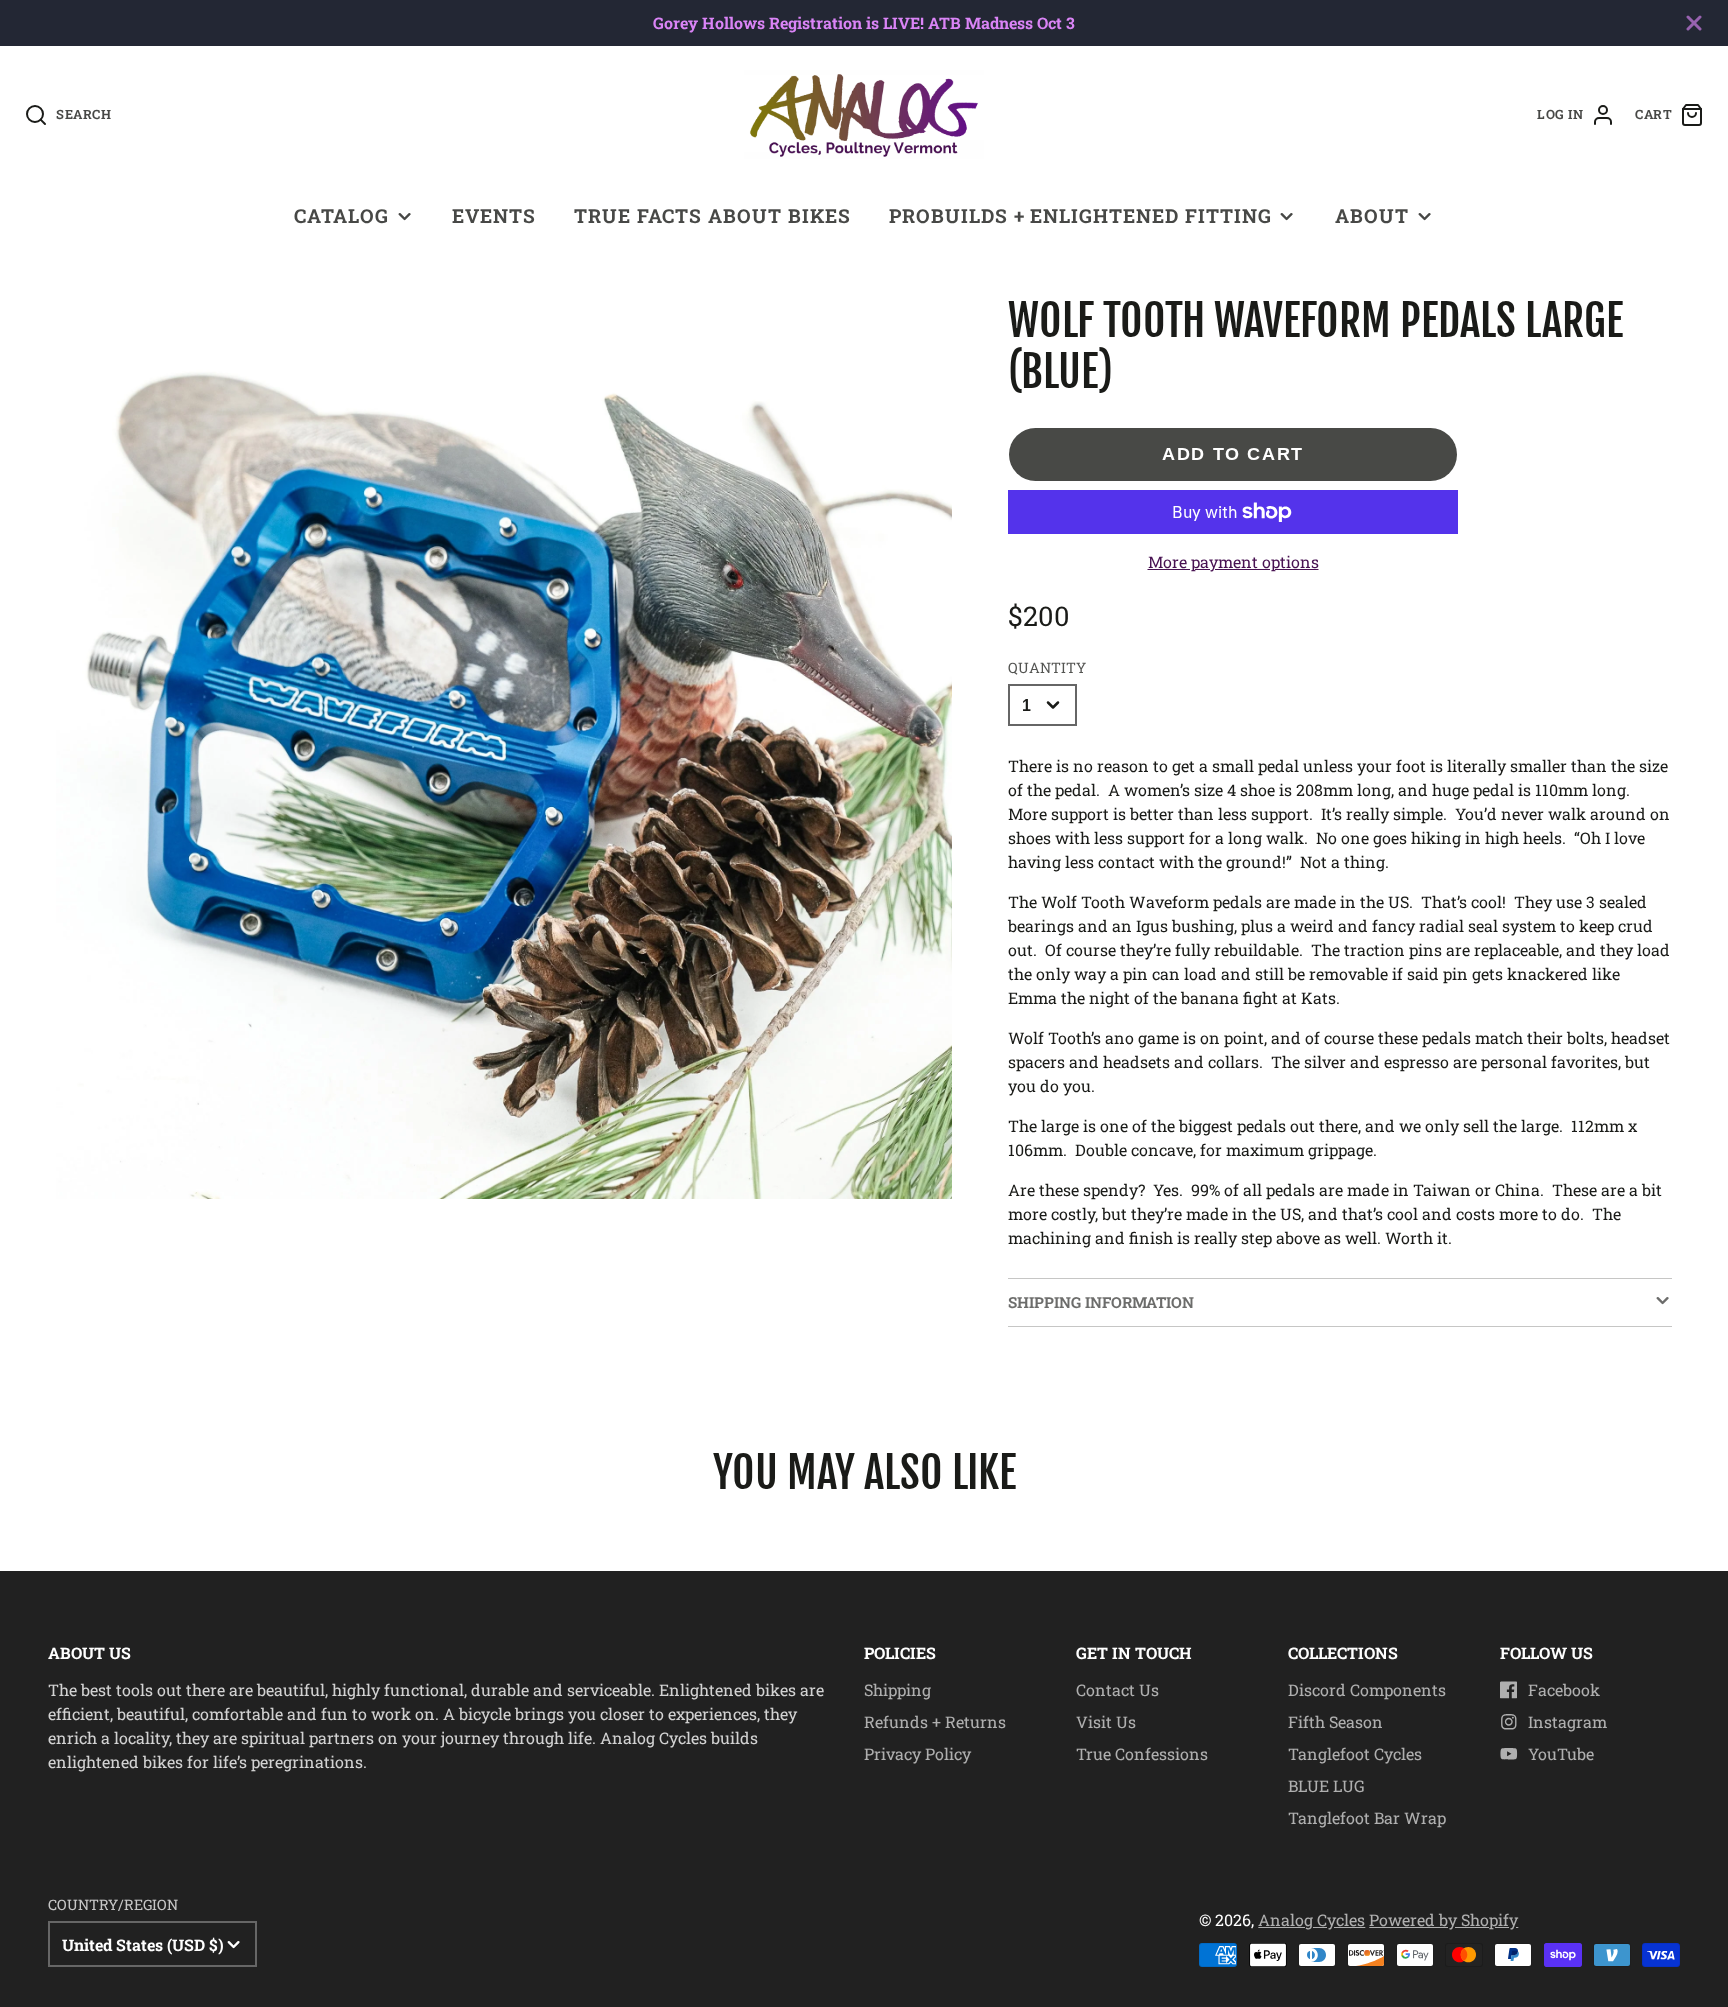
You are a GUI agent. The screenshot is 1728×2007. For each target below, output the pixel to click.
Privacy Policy (917, 1753)
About (1372, 215)
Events (494, 215)
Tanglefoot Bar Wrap (1367, 1817)
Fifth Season (1335, 1721)
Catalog (341, 215)
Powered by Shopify (1443, 1919)
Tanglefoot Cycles (1355, 1753)
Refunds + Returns (935, 1721)
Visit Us (1106, 1721)
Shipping (897, 1689)
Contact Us (1117, 1689)
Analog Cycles (1311, 1919)
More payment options (1233, 561)
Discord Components (1367, 1689)
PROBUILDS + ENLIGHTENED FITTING (1080, 215)
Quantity (1047, 667)
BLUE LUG (1326, 1785)
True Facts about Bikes (712, 215)
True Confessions (1142, 1753)
